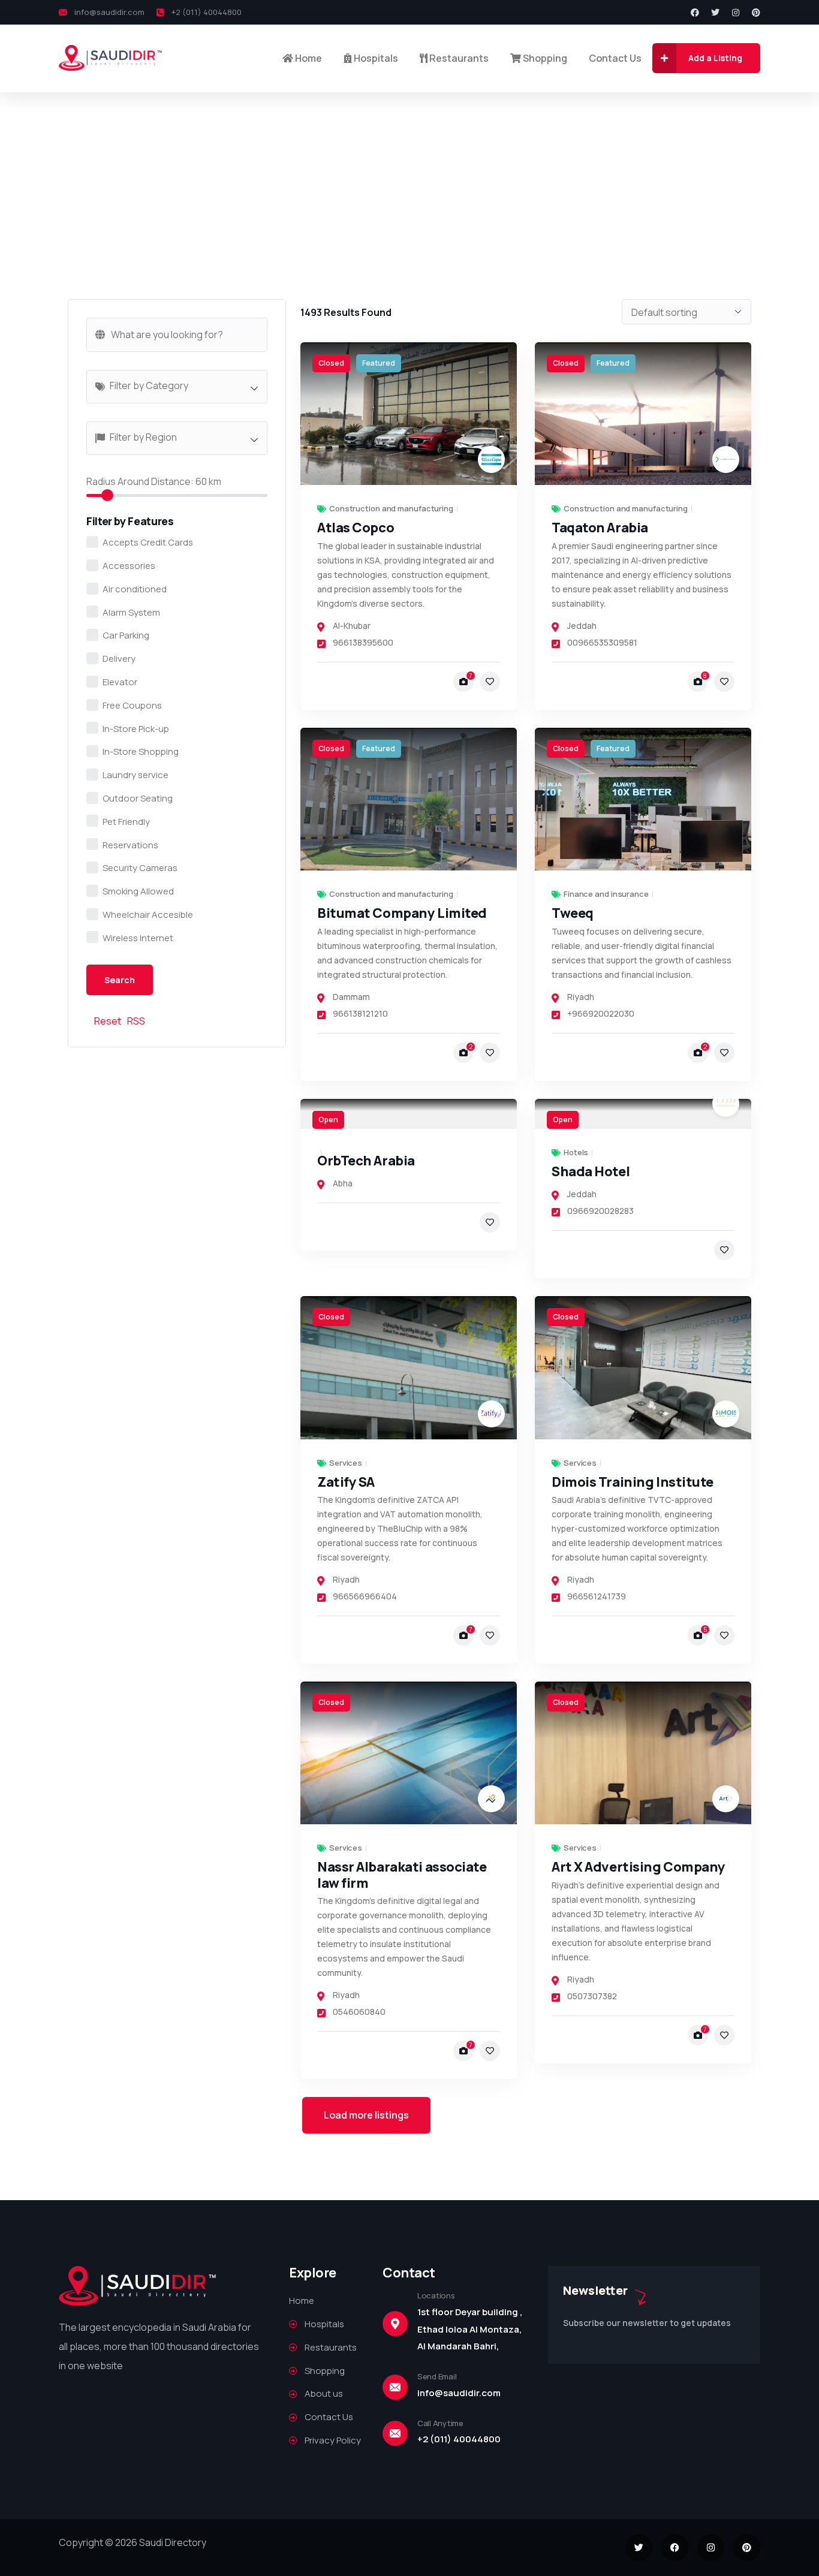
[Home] (111, 58)
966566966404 (365, 1596)
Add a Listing (715, 58)
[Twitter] (715, 13)
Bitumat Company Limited (402, 913)
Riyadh (581, 997)
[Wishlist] (490, 682)
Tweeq (573, 913)
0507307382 (592, 1996)
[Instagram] (736, 13)
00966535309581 (602, 642)
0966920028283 (600, 1211)
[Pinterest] (756, 13)
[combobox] (177, 387)
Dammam (351, 997)
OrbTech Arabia (366, 1161)
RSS (136, 1021)
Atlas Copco (356, 528)
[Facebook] (695, 13)
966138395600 (363, 642)
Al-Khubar (352, 626)
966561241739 (597, 1596)
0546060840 (359, 2012)
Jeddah (582, 626)
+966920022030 (601, 1013)
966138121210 (360, 1013)
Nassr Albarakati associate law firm (402, 1875)
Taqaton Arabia (600, 528)
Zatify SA (346, 1482)
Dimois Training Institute (633, 1482)
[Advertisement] (409, 182)
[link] (409, 414)
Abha (343, 1183)
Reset (108, 1021)
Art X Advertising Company (639, 1867)
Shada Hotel (591, 1171)
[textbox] (183, 385)
